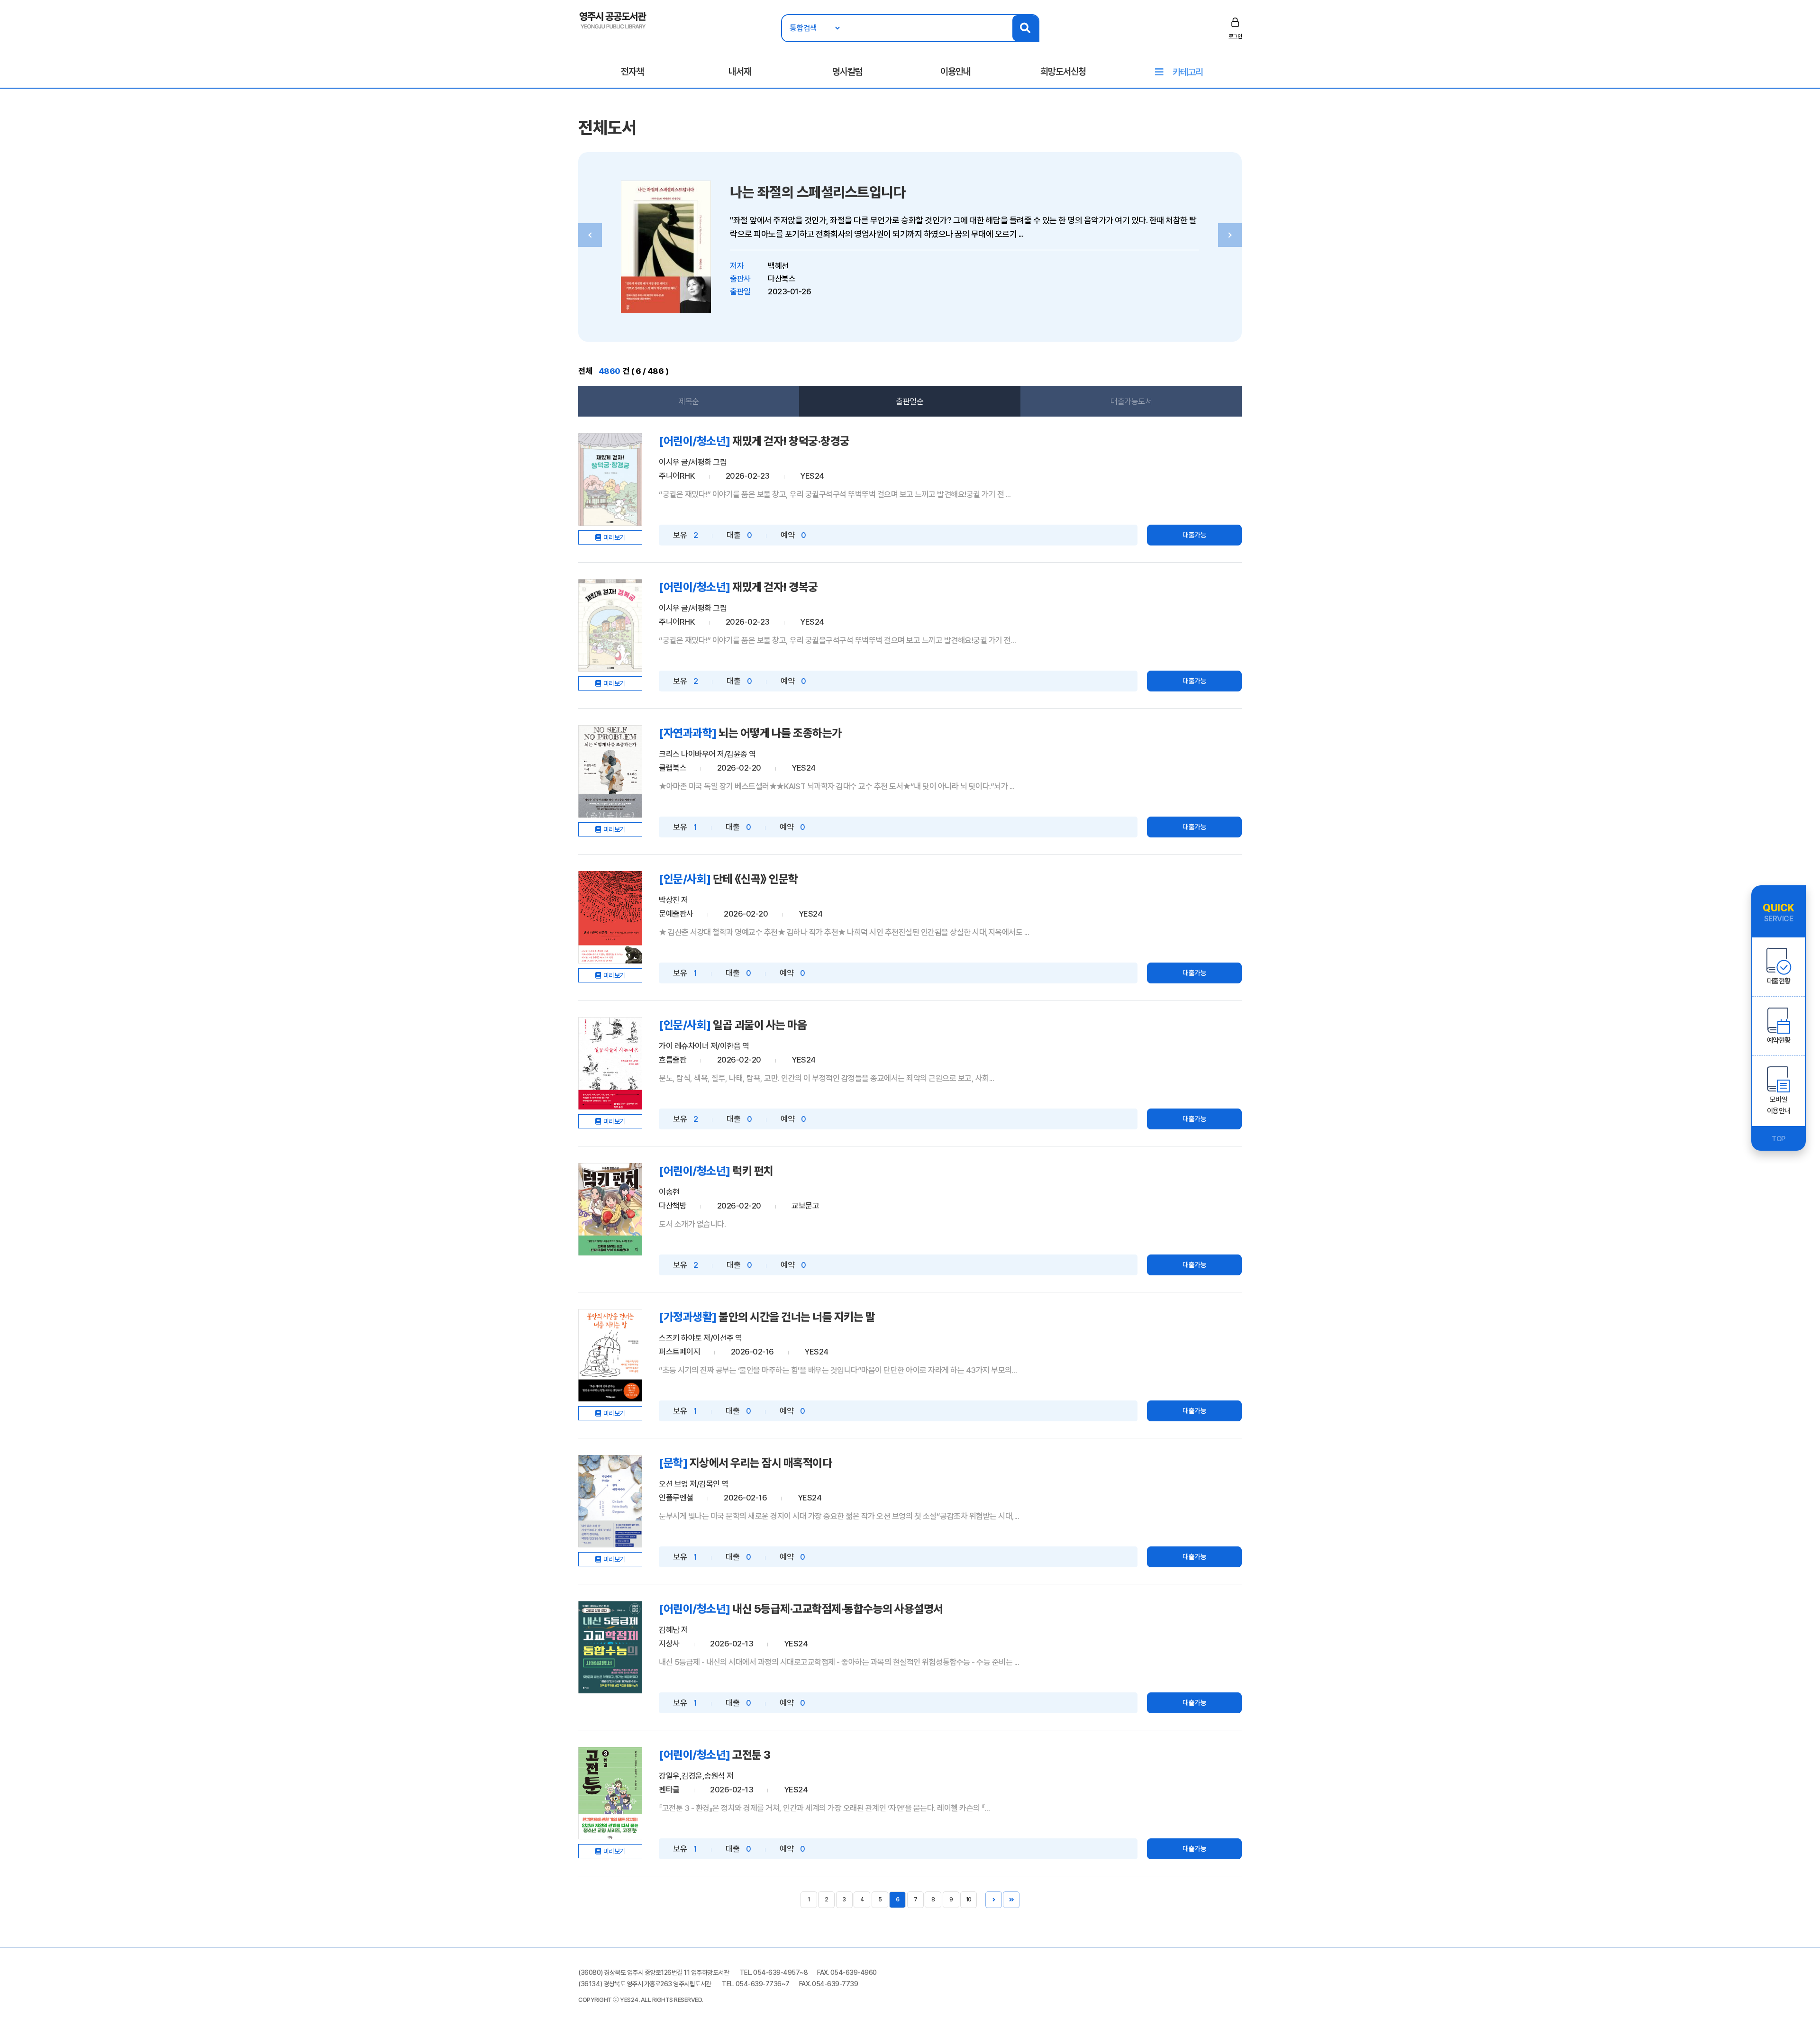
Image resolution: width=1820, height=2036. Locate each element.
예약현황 (1779, 1040)
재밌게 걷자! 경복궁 (775, 587)
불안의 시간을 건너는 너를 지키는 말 (797, 1317)
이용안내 (955, 72)
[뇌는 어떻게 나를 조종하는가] (610, 771)
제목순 (689, 401)
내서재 (740, 72)
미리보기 (614, 537)
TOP (1779, 1139)
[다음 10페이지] (1011, 1900)
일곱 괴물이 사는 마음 (760, 1025)
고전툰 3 (751, 1755)
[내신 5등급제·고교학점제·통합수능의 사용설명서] (610, 1647)
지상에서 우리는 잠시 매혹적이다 (761, 1463)
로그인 (1235, 36)
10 (969, 1900)
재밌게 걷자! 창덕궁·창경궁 (791, 441)
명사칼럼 (847, 72)
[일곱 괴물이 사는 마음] (610, 1063)
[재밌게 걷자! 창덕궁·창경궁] (610, 479)
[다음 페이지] (994, 1900)
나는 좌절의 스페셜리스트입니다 (818, 192)
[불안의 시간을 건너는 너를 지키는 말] (610, 1355)
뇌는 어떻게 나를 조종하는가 (780, 733)
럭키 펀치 (753, 1171)
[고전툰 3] (610, 1793)
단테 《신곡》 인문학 (755, 879)
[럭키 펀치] (610, 1209)
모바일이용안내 (1779, 1105)
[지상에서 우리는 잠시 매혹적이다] (610, 1501)
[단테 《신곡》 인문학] (610, 917)
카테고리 (1188, 72)
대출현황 (1779, 981)
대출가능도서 (1131, 401)
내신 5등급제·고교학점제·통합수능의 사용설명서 (838, 1609)
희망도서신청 (1063, 72)
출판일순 (910, 401)
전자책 (632, 72)
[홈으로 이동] (613, 19)
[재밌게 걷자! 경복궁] (610, 625)
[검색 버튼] (1025, 28)
